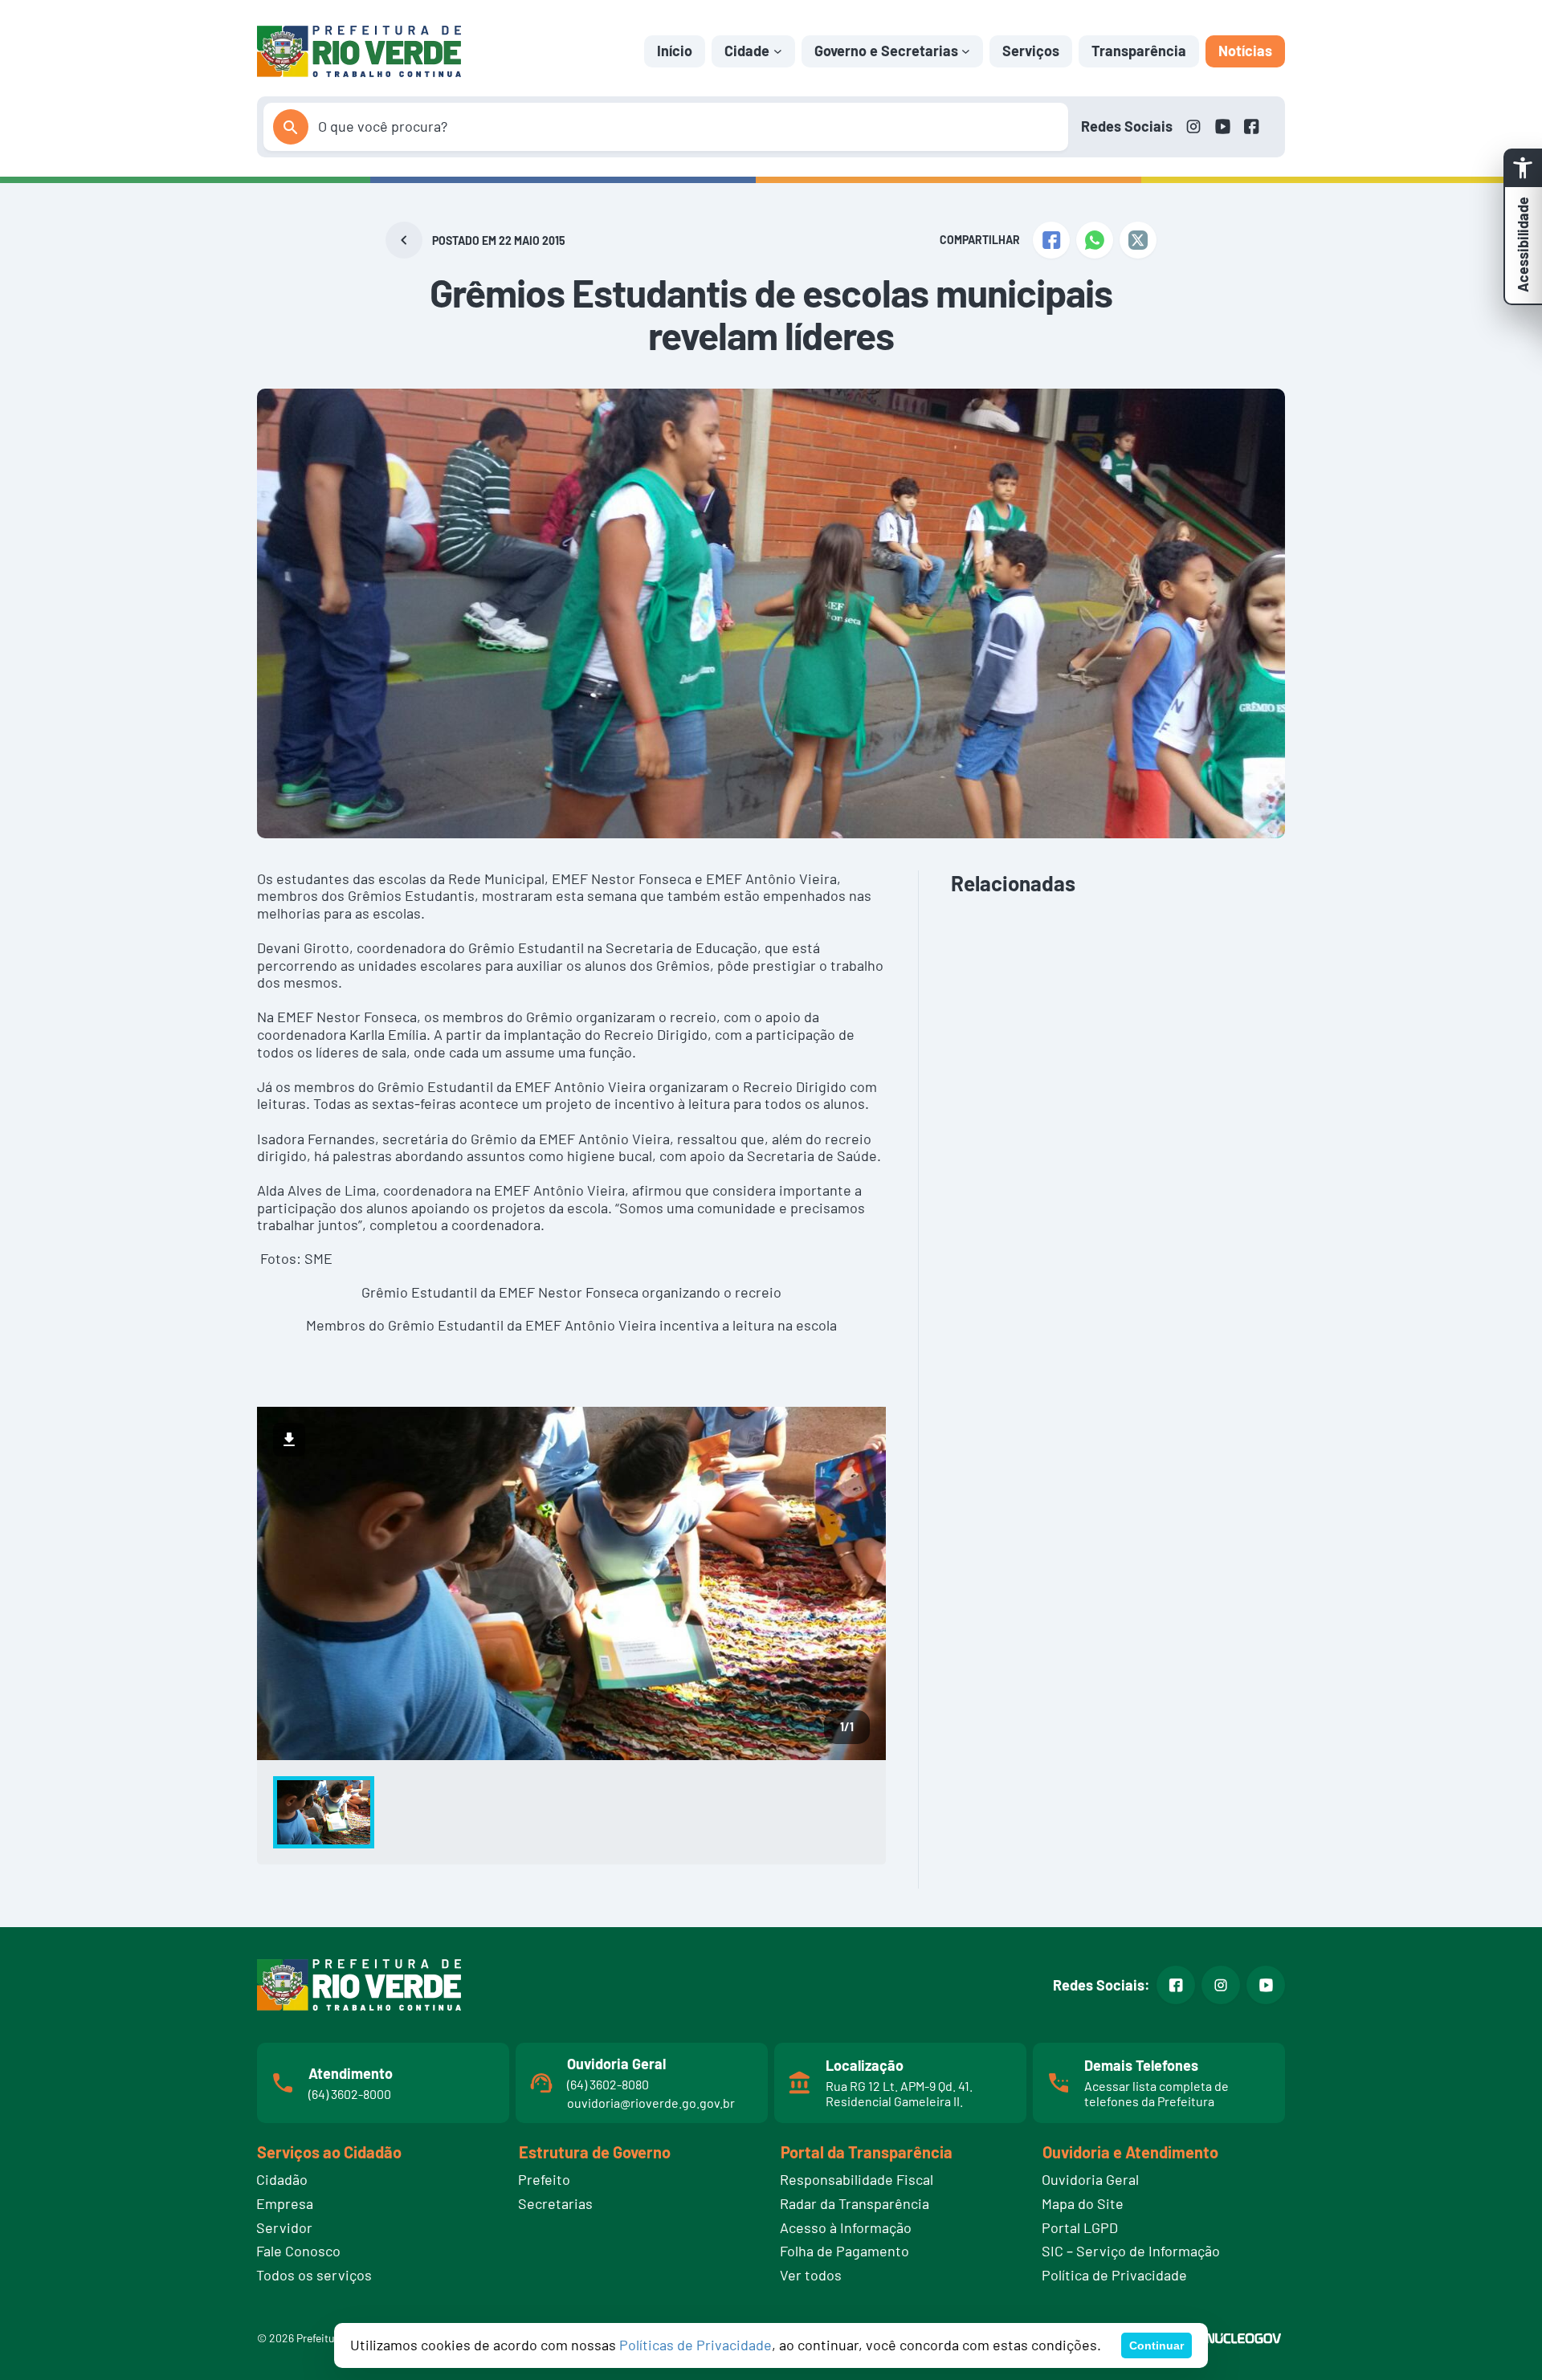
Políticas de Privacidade (696, 2345)
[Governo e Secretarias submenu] (966, 51)
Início (675, 51)
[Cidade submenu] (778, 51)
